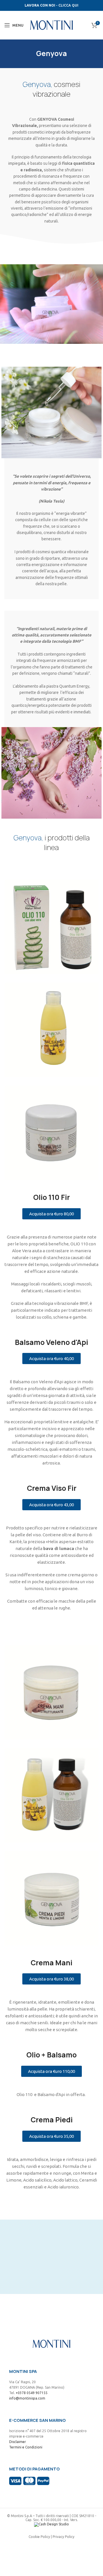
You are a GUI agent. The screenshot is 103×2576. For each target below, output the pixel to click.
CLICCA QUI (68, 5)
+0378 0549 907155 (32, 2393)
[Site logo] (51, 25)
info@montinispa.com (27, 2398)
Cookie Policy (39, 2537)
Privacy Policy (64, 2537)
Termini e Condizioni (26, 2447)
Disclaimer (18, 2442)
